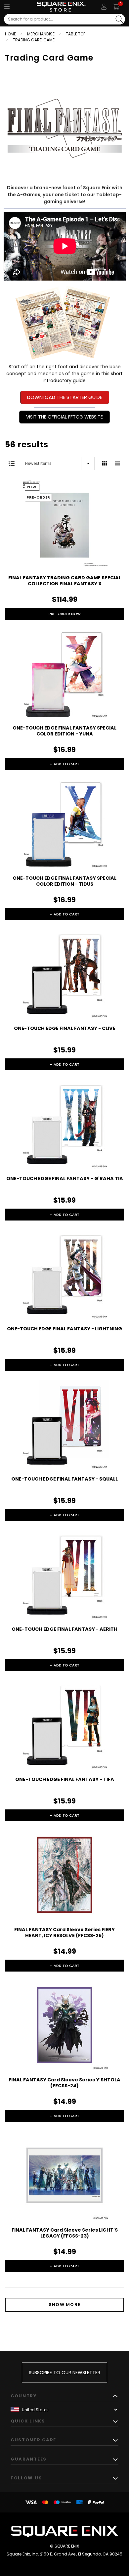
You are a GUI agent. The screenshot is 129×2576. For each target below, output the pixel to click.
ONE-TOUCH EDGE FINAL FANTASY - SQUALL (64, 1479)
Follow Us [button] (26, 2478)
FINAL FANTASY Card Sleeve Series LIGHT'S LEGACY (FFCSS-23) (65, 2233)
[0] (116, 7)
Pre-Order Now (65, 614)
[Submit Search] (119, 19)
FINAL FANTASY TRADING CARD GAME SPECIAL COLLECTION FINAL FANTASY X (65, 581)
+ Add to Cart (65, 764)
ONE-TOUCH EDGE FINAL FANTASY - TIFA (65, 1779)
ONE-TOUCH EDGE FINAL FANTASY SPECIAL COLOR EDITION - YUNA (64, 731)
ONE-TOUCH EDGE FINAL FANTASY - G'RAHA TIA (65, 1178)
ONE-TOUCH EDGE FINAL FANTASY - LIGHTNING (64, 1329)
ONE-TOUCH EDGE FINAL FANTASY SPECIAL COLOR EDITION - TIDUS (64, 881)
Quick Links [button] (28, 2421)
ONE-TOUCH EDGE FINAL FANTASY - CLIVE (65, 1028)
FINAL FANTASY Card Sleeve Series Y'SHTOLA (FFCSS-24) (64, 2083)
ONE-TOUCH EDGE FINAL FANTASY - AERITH (64, 1629)
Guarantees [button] (29, 2459)
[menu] (7, 7)
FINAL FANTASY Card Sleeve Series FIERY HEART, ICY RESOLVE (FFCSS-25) (64, 1932)
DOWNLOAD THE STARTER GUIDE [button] (65, 397)
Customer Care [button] (33, 2440)
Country (24, 2396)
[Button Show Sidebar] (12, 464)
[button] (65, 322)
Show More (65, 2305)
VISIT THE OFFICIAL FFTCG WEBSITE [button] (64, 417)
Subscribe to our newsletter (64, 2373)
